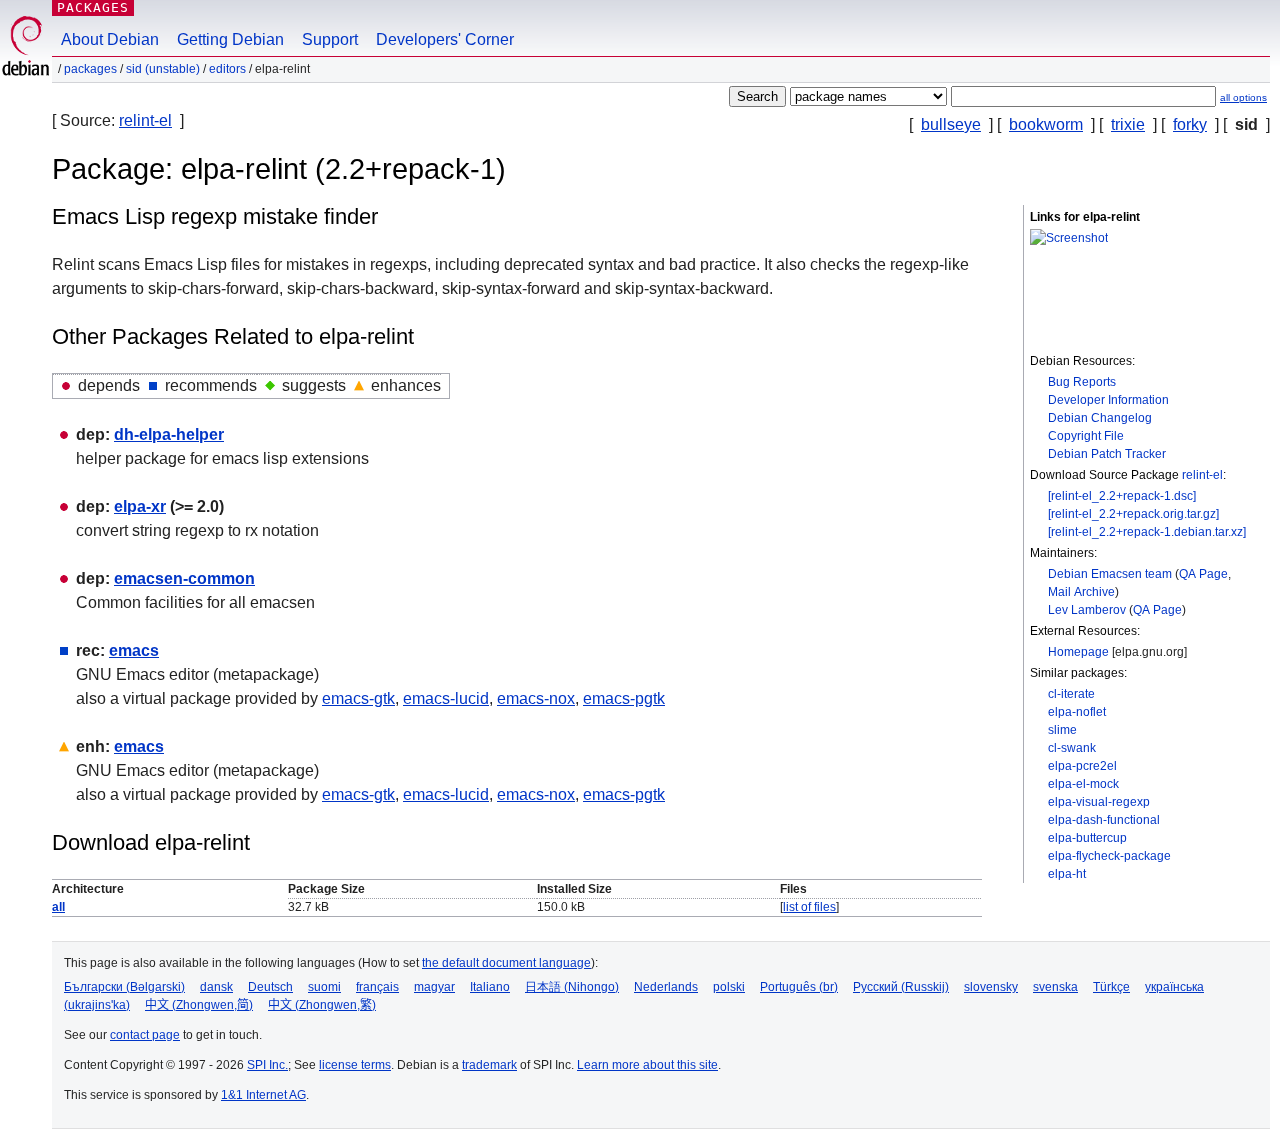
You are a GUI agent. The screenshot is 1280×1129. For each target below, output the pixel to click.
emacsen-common (184, 578)
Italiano (490, 987)
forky (1190, 124)
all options (1243, 97)
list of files (809, 907)
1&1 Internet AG (263, 1095)
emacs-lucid (446, 698)
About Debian (110, 39)
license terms (355, 1065)
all (58, 907)
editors (227, 69)
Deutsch (270, 987)
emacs (134, 650)
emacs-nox (536, 698)
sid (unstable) (163, 69)
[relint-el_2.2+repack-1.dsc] (1122, 496)
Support (330, 39)
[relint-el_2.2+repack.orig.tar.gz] (1133, 514)
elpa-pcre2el (1082, 766)
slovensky (991, 987)
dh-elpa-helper (169, 434)
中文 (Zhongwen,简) (199, 1005)
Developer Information (1108, 400)
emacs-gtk (358, 698)
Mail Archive (1081, 592)
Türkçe (1111, 987)
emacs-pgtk (624, 698)
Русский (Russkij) (901, 987)
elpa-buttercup (1087, 838)
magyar (434, 987)
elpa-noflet (1077, 712)
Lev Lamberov (1087, 610)
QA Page (1203, 574)
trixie (1128, 124)
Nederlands (666, 987)
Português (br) (799, 987)
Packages (93, 7)
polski (729, 987)
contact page (145, 1035)
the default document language (506, 963)
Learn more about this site (647, 1065)
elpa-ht (1067, 874)
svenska (1055, 987)
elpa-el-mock (1083, 784)
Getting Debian (230, 39)
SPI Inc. (267, 1065)
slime (1062, 730)
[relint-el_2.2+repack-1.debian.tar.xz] (1147, 532)
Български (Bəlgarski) (124, 987)
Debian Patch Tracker (1107, 454)
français (377, 987)
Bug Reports (1082, 382)
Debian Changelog (1100, 418)
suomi (324, 987)
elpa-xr (140, 506)
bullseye (951, 124)
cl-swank (1072, 748)
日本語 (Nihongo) (572, 987)
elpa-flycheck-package (1109, 856)
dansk (216, 987)
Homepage (1078, 652)
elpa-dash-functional (1104, 820)
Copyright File (1086, 436)
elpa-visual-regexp (1099, 802)
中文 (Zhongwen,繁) (322, 1005)
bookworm (1046, 124)
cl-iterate (1071, 694)
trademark (489, 1065)
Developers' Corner (445, 39)
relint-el (145, 120)
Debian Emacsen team (1110, 574)
